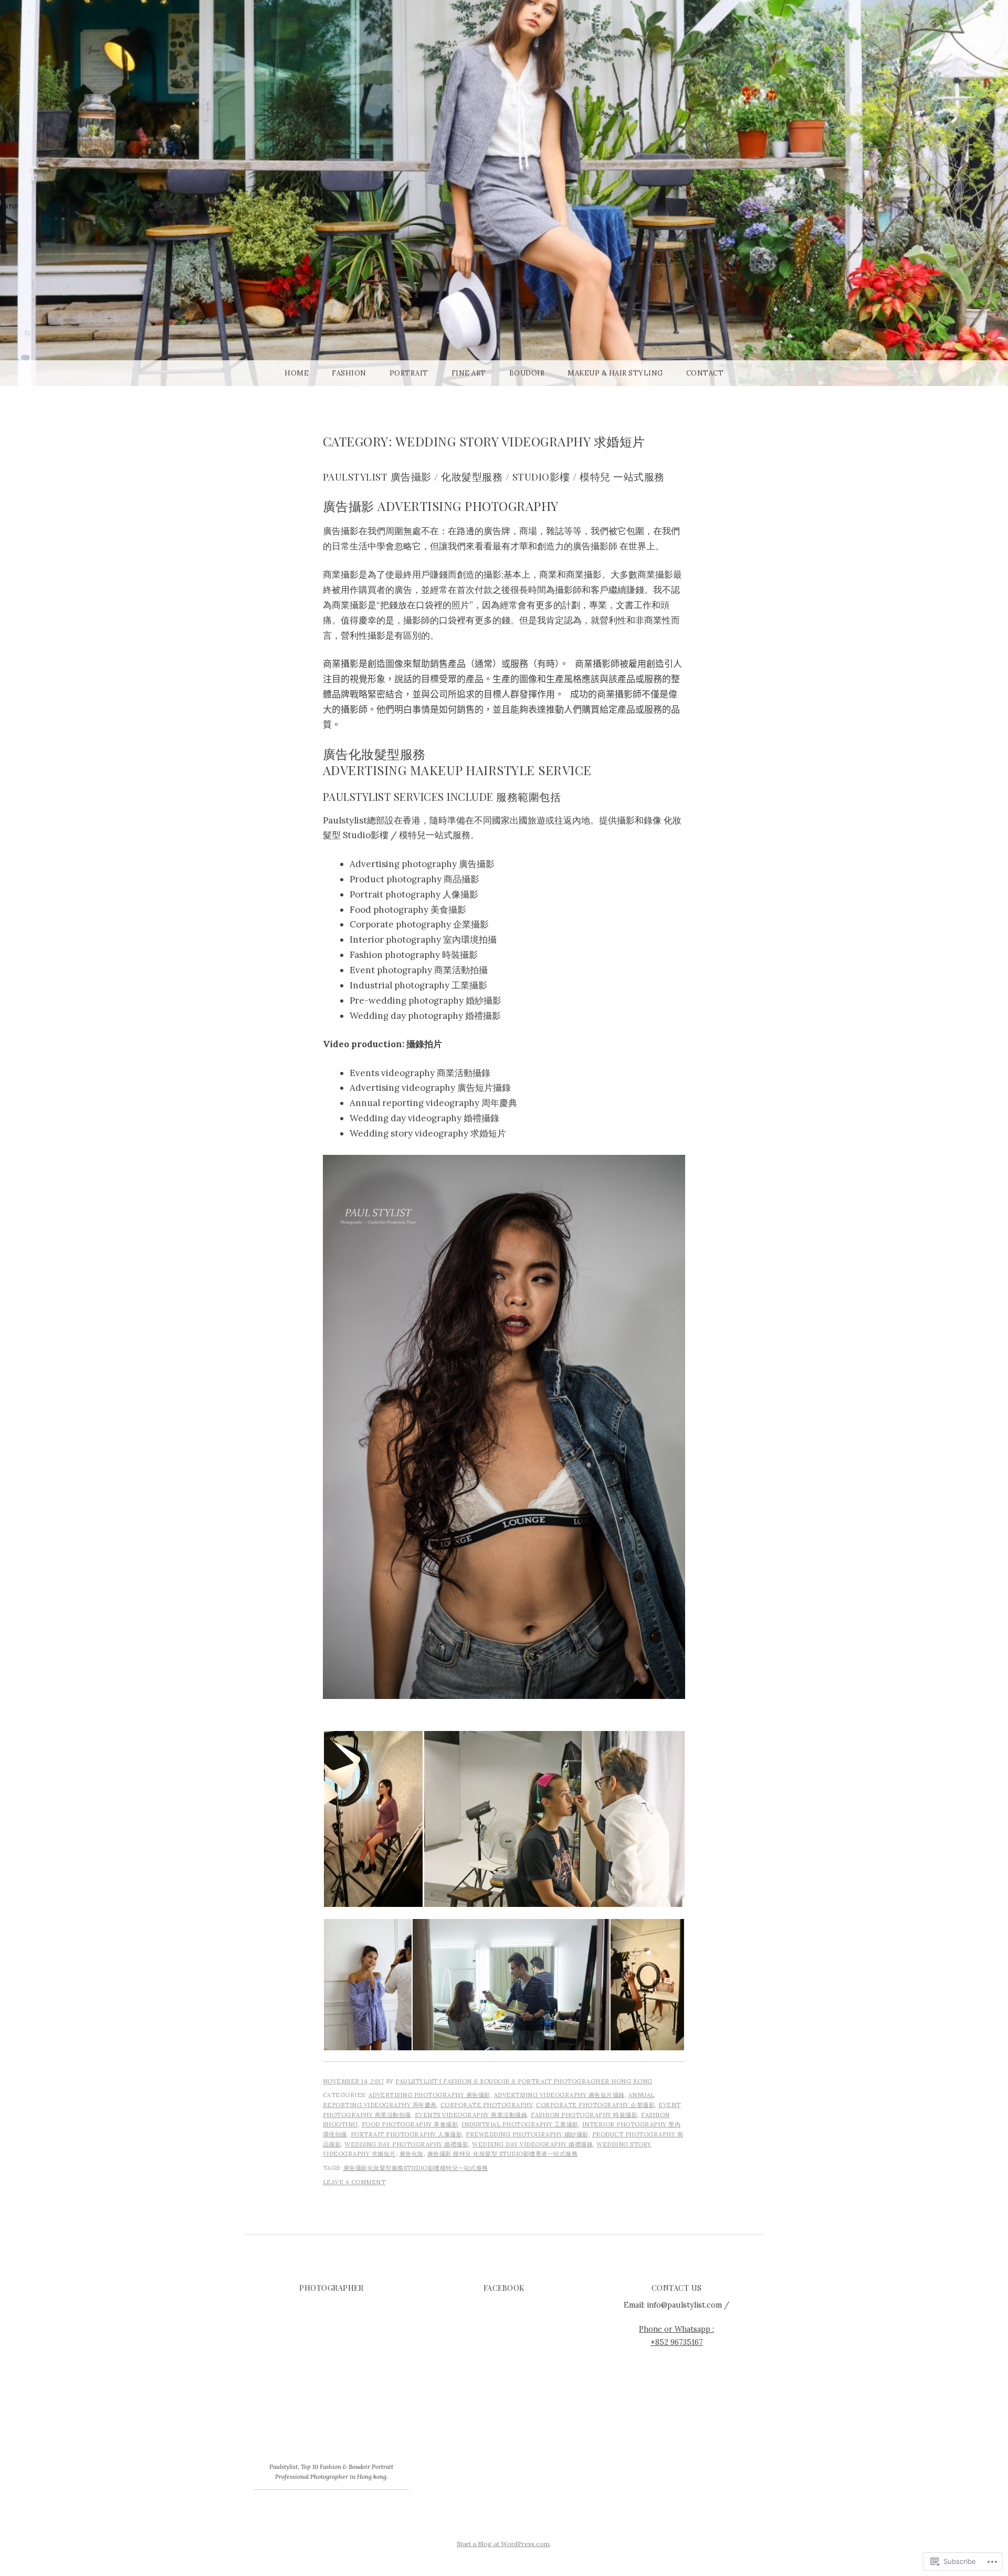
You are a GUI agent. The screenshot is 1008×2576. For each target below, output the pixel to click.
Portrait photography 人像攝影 (407, 2134)
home (297, 373)
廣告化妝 (412, 2154)
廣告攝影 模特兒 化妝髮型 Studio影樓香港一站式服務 (503, 2154)
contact (705, 373)
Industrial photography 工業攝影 (520, 2124)
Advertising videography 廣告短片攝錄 (559, 2095)
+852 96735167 (677, 2342)
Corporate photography (487, 2105)
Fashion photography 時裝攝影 (584, 2115)
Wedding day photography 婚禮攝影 (406, 2144)
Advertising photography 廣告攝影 (429, 2095)
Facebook (504, 2288)
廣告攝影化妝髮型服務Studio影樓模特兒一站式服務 (416, 2168)
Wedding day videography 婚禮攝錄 (532, 2144)
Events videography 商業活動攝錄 (471, 2115)
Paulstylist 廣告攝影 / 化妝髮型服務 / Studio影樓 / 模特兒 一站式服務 (494, 477)
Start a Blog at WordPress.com (503, 2544)
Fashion (349, 373)
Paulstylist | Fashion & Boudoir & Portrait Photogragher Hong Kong (524, 2081)
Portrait (409, 373)
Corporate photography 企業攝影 (595, 2105)
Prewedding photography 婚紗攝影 (527, 2134)
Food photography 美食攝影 (410, 2124)
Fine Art (469, 373)
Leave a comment (354, 2182)
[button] (373, 1819)
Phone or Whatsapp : (676, 2329)
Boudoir (527, 373)
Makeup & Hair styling (615, 373)
